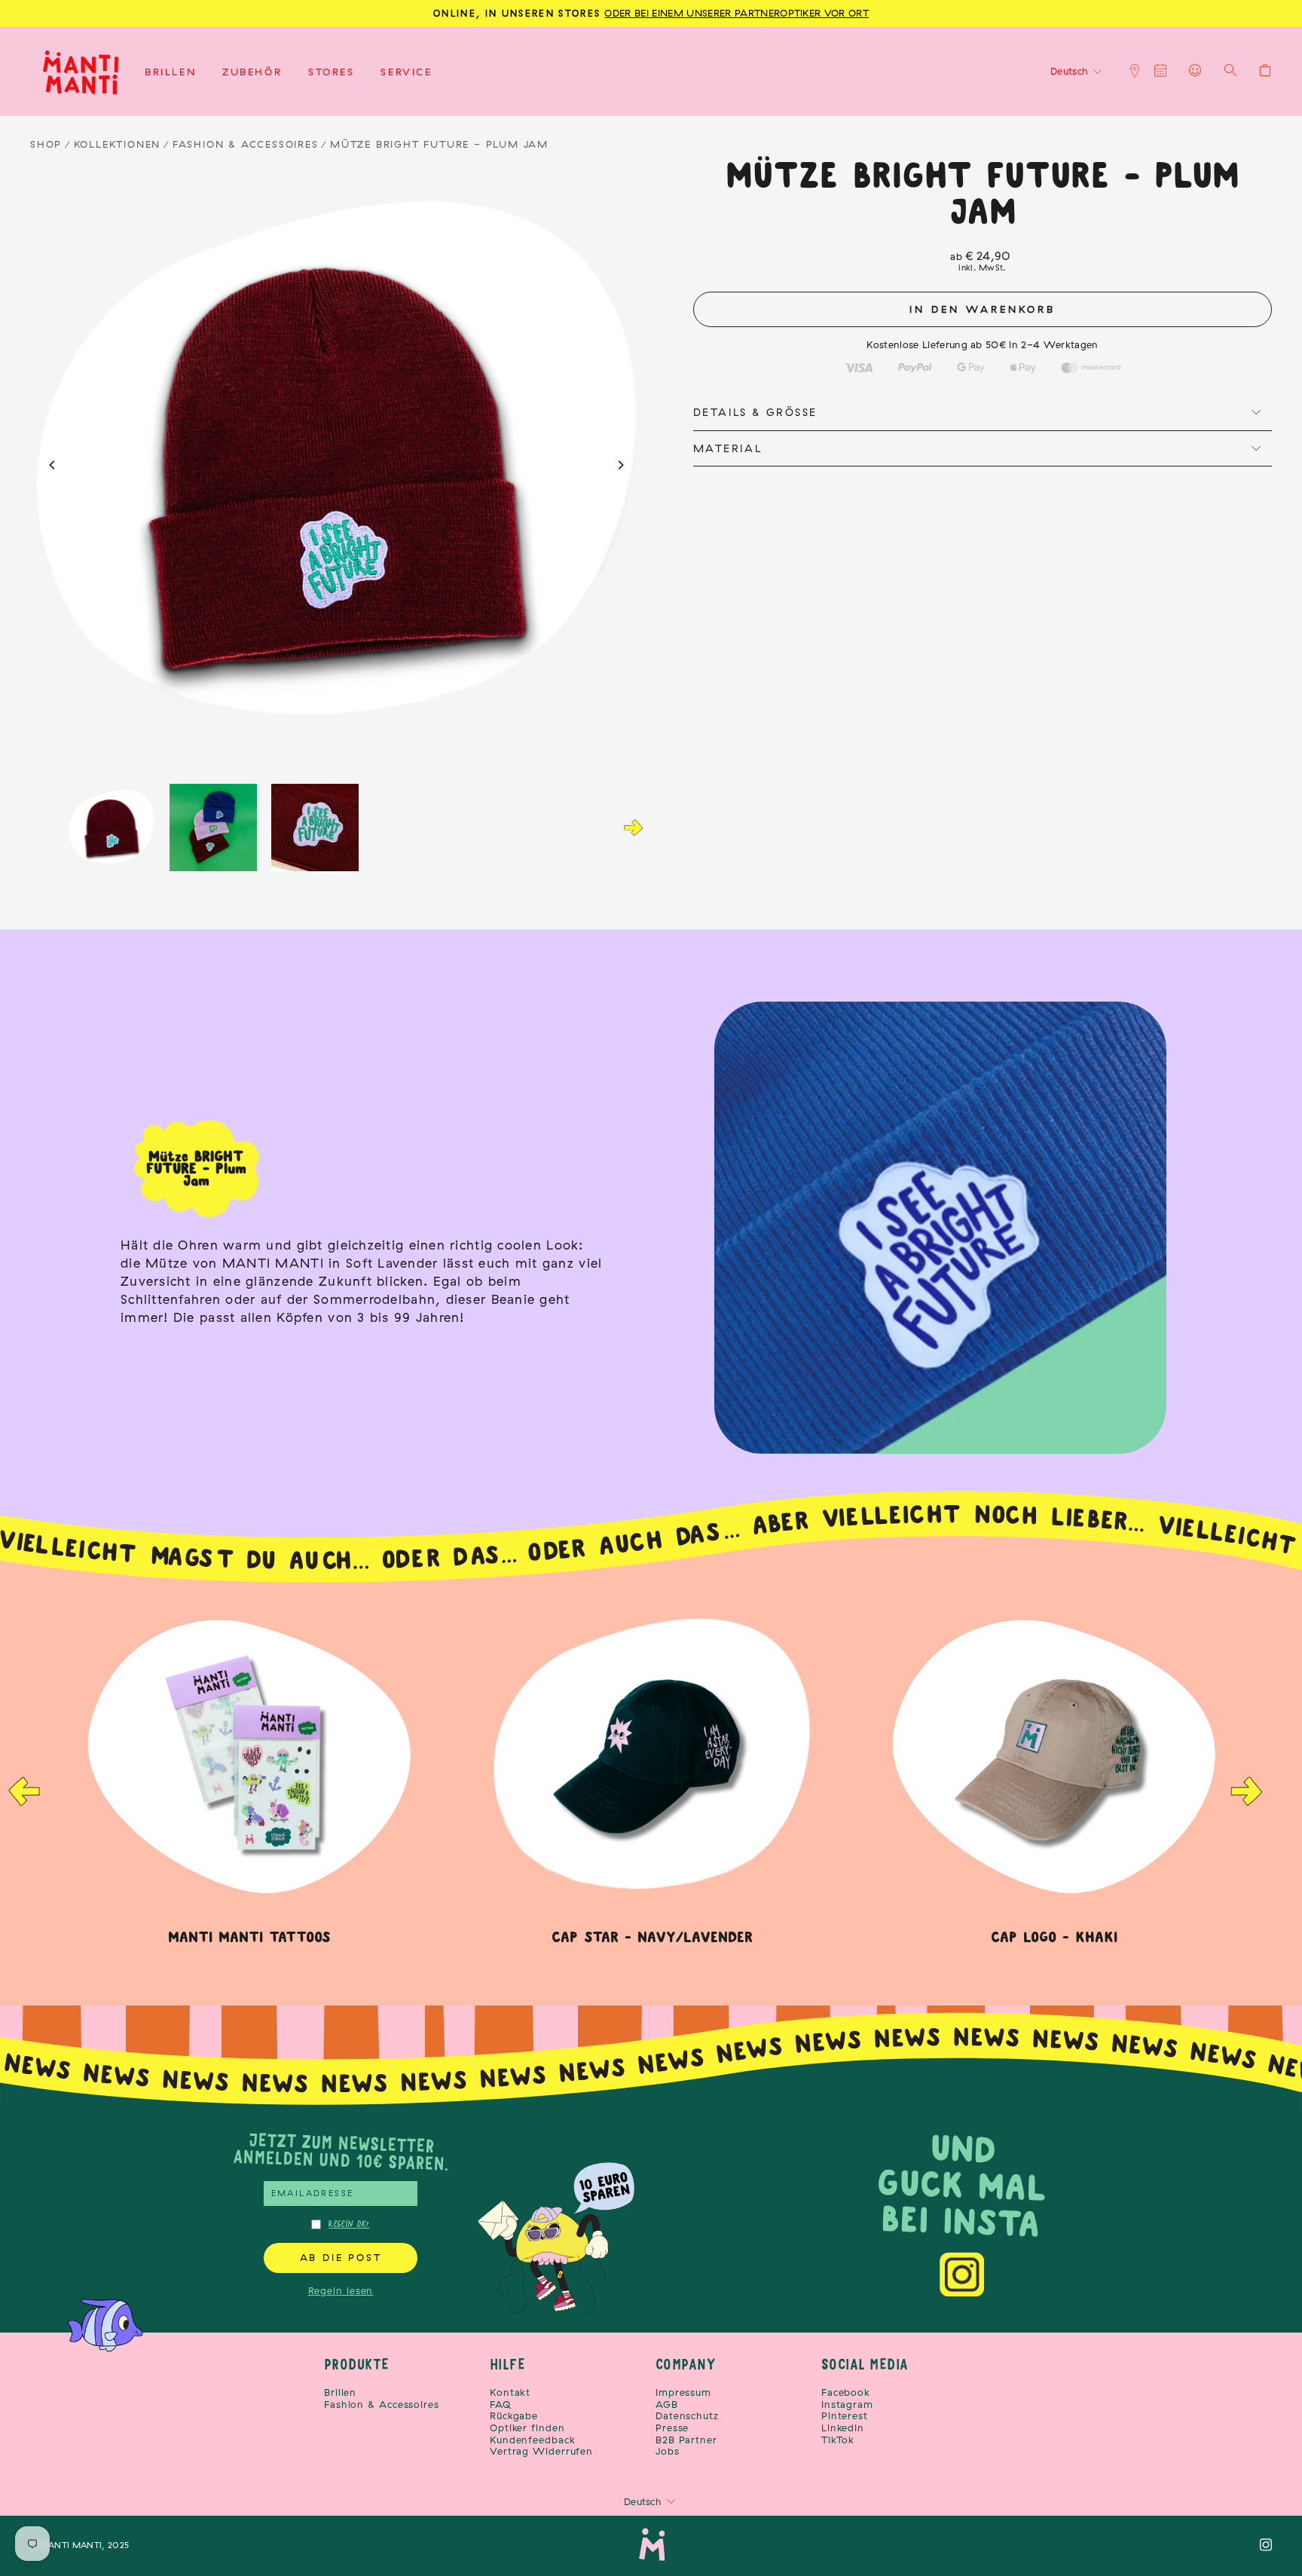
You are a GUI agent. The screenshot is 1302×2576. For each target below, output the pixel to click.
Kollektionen (118, 144)
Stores (332, 72)
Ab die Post (341, 2257)
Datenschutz (687, 2416)
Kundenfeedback (533, 2440)
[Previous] (53, 465)
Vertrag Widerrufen (541, 2451)
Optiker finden (527, 2428)
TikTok (838, 2440)
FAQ (501, 2405)
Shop (46, 144)
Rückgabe (514, 2416)
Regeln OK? (349, 2224)
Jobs (668, 2451)
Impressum (683, 2392)
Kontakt (510, 2392)
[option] (652, 1777)
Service (406, 72)
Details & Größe (755, 412)
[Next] (620, 465)
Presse (672, 2428)
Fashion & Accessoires (246, 144)
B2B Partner (686, 2440)
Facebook (846, 2392)
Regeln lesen (341, 2290)
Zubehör (252, 72)
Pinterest (845, 2416)
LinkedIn (843, 2428)
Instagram (847, 2405)
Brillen (170, 72)
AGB (667, 2405)
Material (727, 448)
